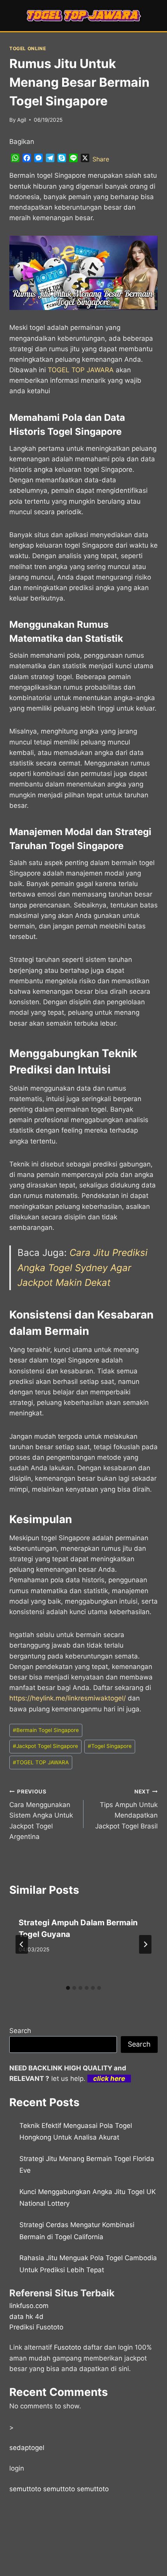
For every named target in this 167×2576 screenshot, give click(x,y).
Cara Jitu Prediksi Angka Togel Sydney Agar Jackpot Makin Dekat (83, 1268)
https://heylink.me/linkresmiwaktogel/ (68, 1698)
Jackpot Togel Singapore (45, 1746)
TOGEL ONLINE (28, 48)
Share (101, 159)
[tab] (68, 1988)
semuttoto (25, 2489)
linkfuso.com (29, 2306)
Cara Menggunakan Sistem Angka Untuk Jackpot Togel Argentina (41, 1814)
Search (20, 2031)
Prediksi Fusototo (36, 2327)
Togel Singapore (110, 1746)
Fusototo (68, 2347)
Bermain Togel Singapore (46, 1730)
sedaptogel (27, 2448)
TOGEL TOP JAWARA (41, 1762)
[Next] (145, 1944)
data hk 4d (26, 2317)
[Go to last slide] (22, 1944)
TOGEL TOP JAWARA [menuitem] (81, 370)
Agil (22, 120)
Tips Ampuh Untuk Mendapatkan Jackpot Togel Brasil (126, 1809)
